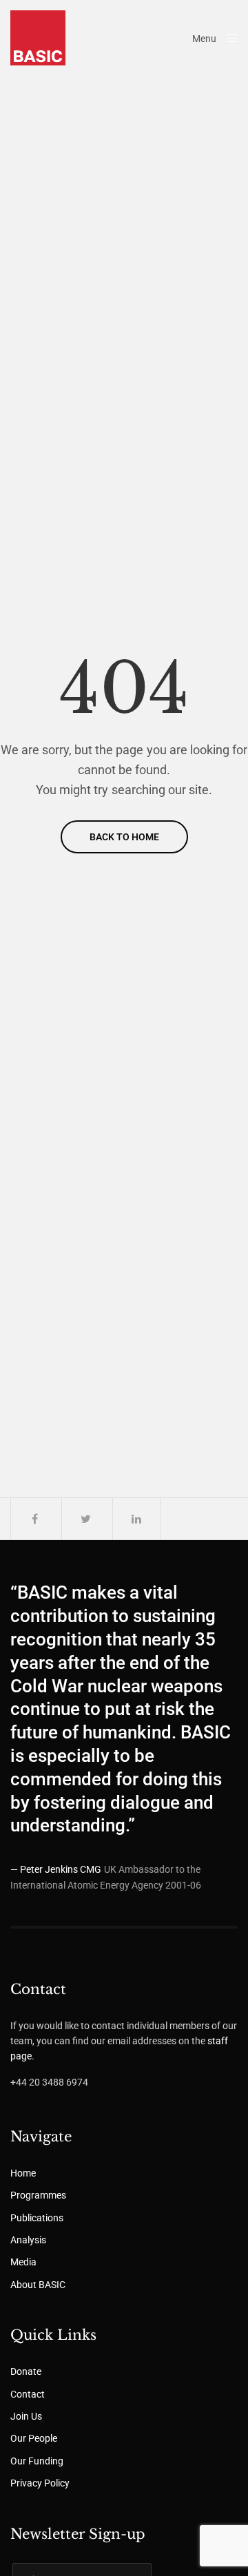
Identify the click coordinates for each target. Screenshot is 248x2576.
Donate (26, 2371)
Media (23, 2262)
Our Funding (37, 2461)
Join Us (26, 2416)
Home (23, 2173)
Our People (34, 2438)
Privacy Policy (40, 2483)
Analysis (28, 2240)
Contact (28, 2394)
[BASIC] (38, 38)
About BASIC (38, 2285)
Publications (37, 2218)
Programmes (38, 2195)
